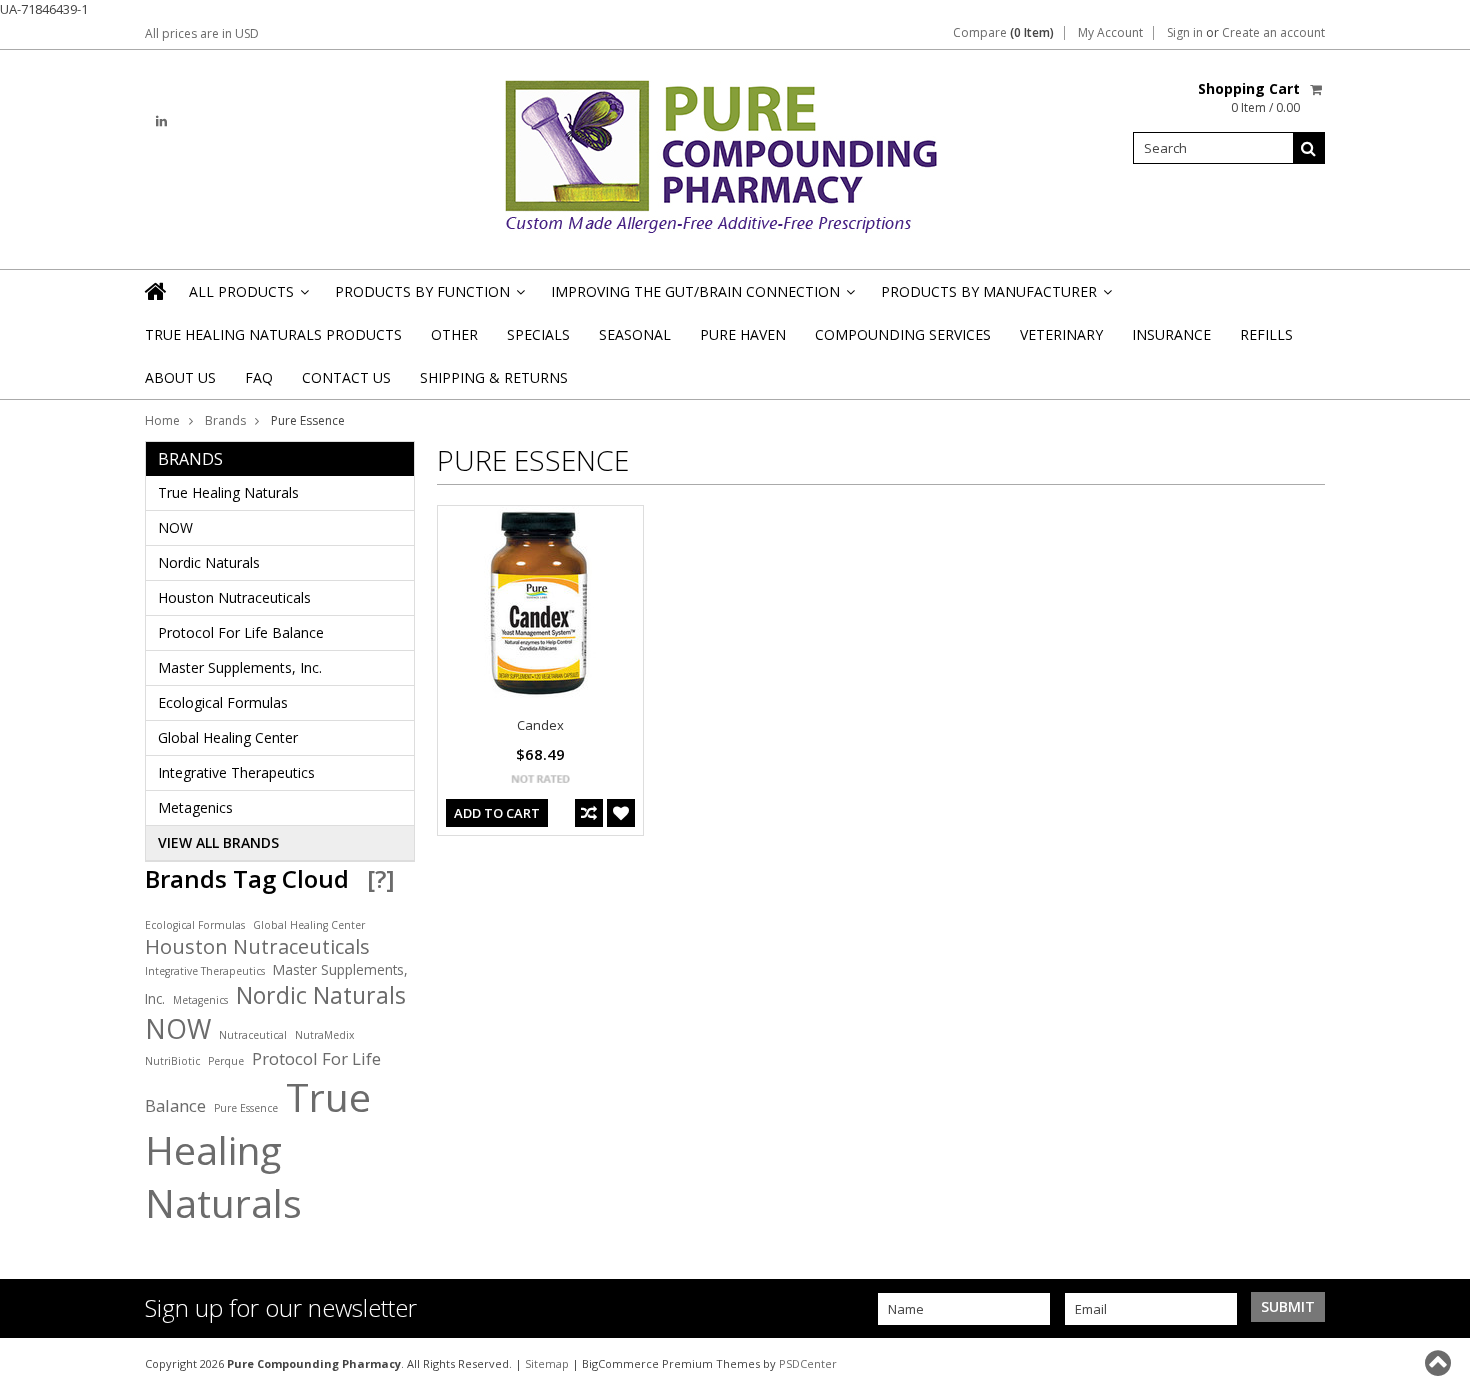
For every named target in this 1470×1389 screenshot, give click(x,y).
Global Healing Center (228, 737)
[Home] (157, 291)
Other (454, 334)
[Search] (1309, 148)
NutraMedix (324, 1035)
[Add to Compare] (589, 813)
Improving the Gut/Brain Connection (701, 297)
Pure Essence (246, 1108)
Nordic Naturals (209, 562)
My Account (1110, 33)
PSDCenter (808, 1363)
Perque (226, 1061)
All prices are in (202, 33)
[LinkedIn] (161, 121)
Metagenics (195, 807)
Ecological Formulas (223, 702)
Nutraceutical (253, 1035)
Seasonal (635, 334)
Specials (538, 334)
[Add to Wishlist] (621, 813)
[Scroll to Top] (1440, 1363)
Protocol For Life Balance (241, 632)
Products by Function (428, 297)
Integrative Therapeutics (236, 772)
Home (162, 420)
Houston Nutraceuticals (234, 597)
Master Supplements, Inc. (240, 667)
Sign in (1185, 33)
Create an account (1273, 33)
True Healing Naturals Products (273, 334)
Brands (225, 420)
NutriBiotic (172, 1061)
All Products (247, 297)
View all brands (218, 842)
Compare (1003, 33)
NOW (175, 527)
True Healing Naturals (228, 492)
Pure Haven (743, 334)
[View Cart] (1317, 89)
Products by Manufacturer (995, 297)
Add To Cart (497, 813)
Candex (540, 725)
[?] (381, 878)
